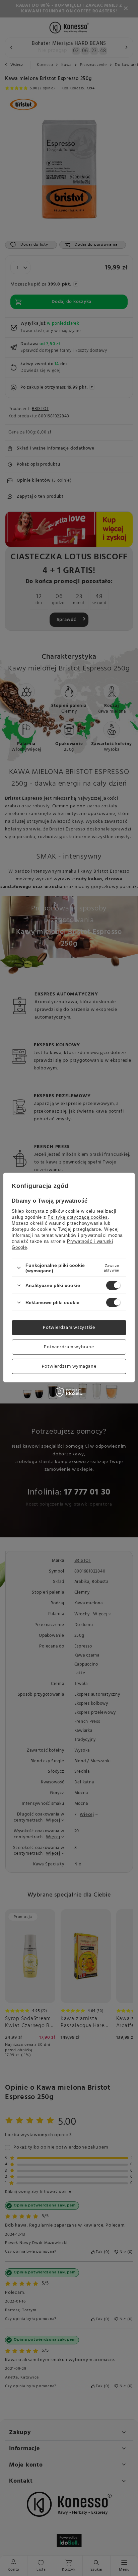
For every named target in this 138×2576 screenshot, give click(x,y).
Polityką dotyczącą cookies (78, 1217)
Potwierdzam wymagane (69, 1366)
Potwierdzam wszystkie (69, 1327)
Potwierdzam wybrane (69, 1347)
